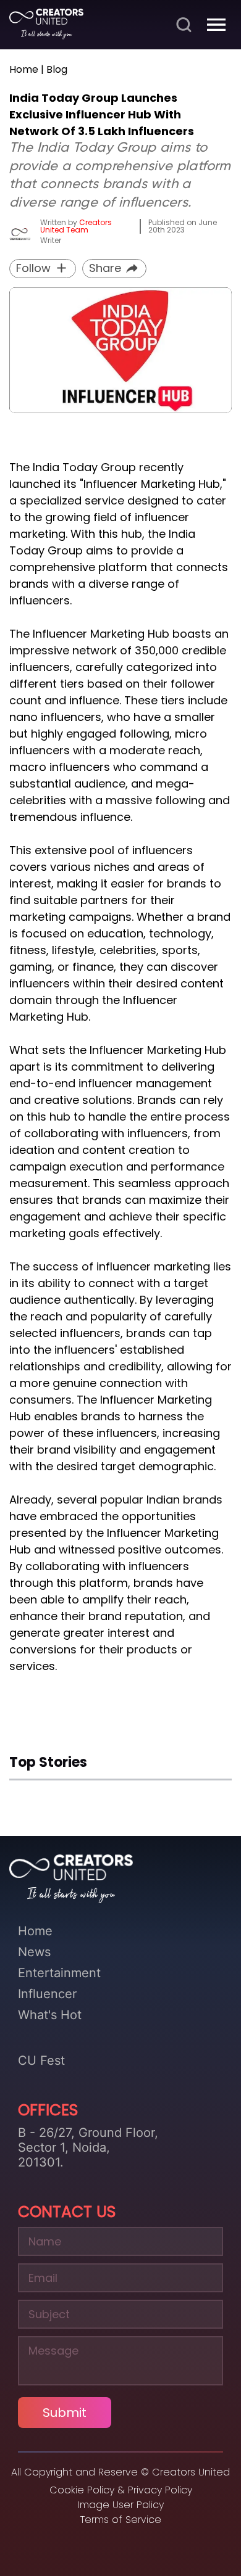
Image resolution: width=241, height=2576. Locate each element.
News (34, 1952)
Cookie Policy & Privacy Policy (121, 2490)
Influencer (47, 1994)
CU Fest (41, 2060)
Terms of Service (121, 2520)
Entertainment (59, 1973)
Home (35, 1931)
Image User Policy (121, 2505)
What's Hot (50, 2015)
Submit (65, 2413)
